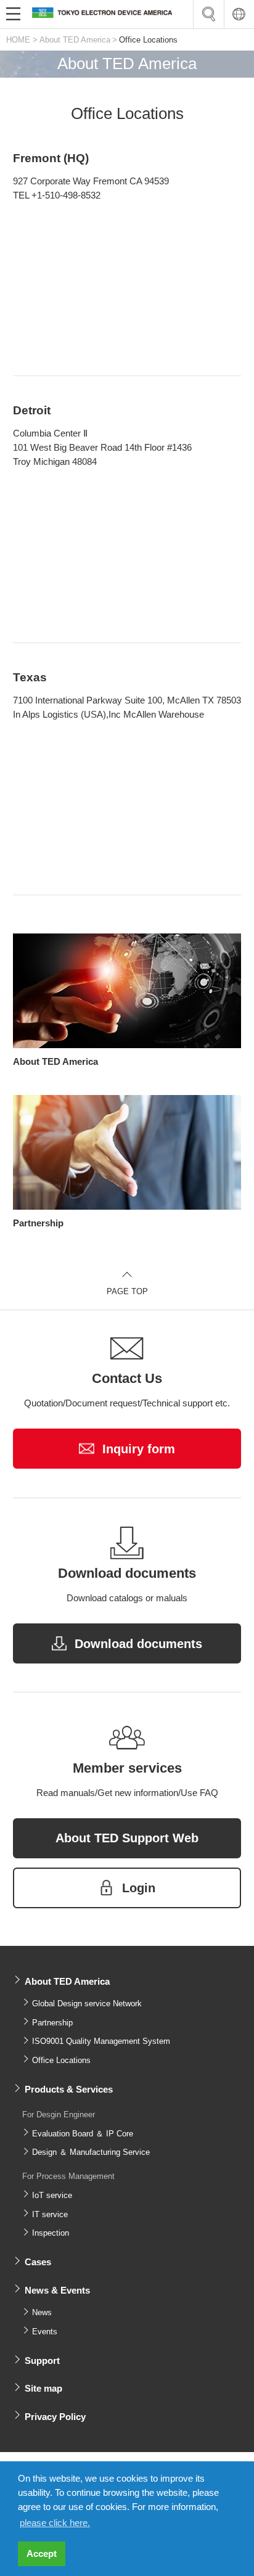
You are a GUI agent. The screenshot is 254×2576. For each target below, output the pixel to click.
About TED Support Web (127, 1838)
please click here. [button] (55, 2523)
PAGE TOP (127, 1291)
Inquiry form (139, 1449)
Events (45, 2332)
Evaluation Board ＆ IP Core (83, 2134)
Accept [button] (42, 2553)
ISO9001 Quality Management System (101, 2041)
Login (139, 1888)
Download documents (138, 1644)
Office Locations (61, 2060)
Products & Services (69, 2089)
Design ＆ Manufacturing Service (91, 2152)
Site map (43, 2388)
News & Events (57, 2290)
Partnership (52, 2023)
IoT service (52, 2195)
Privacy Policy (55, 2417)
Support (42, 2361)
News (42, 2312)
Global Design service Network (87, 2004)
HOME (18, 40)
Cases (38, 2262)
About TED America (75, 40)
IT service (50, 2214)
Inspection (51, 2233)
